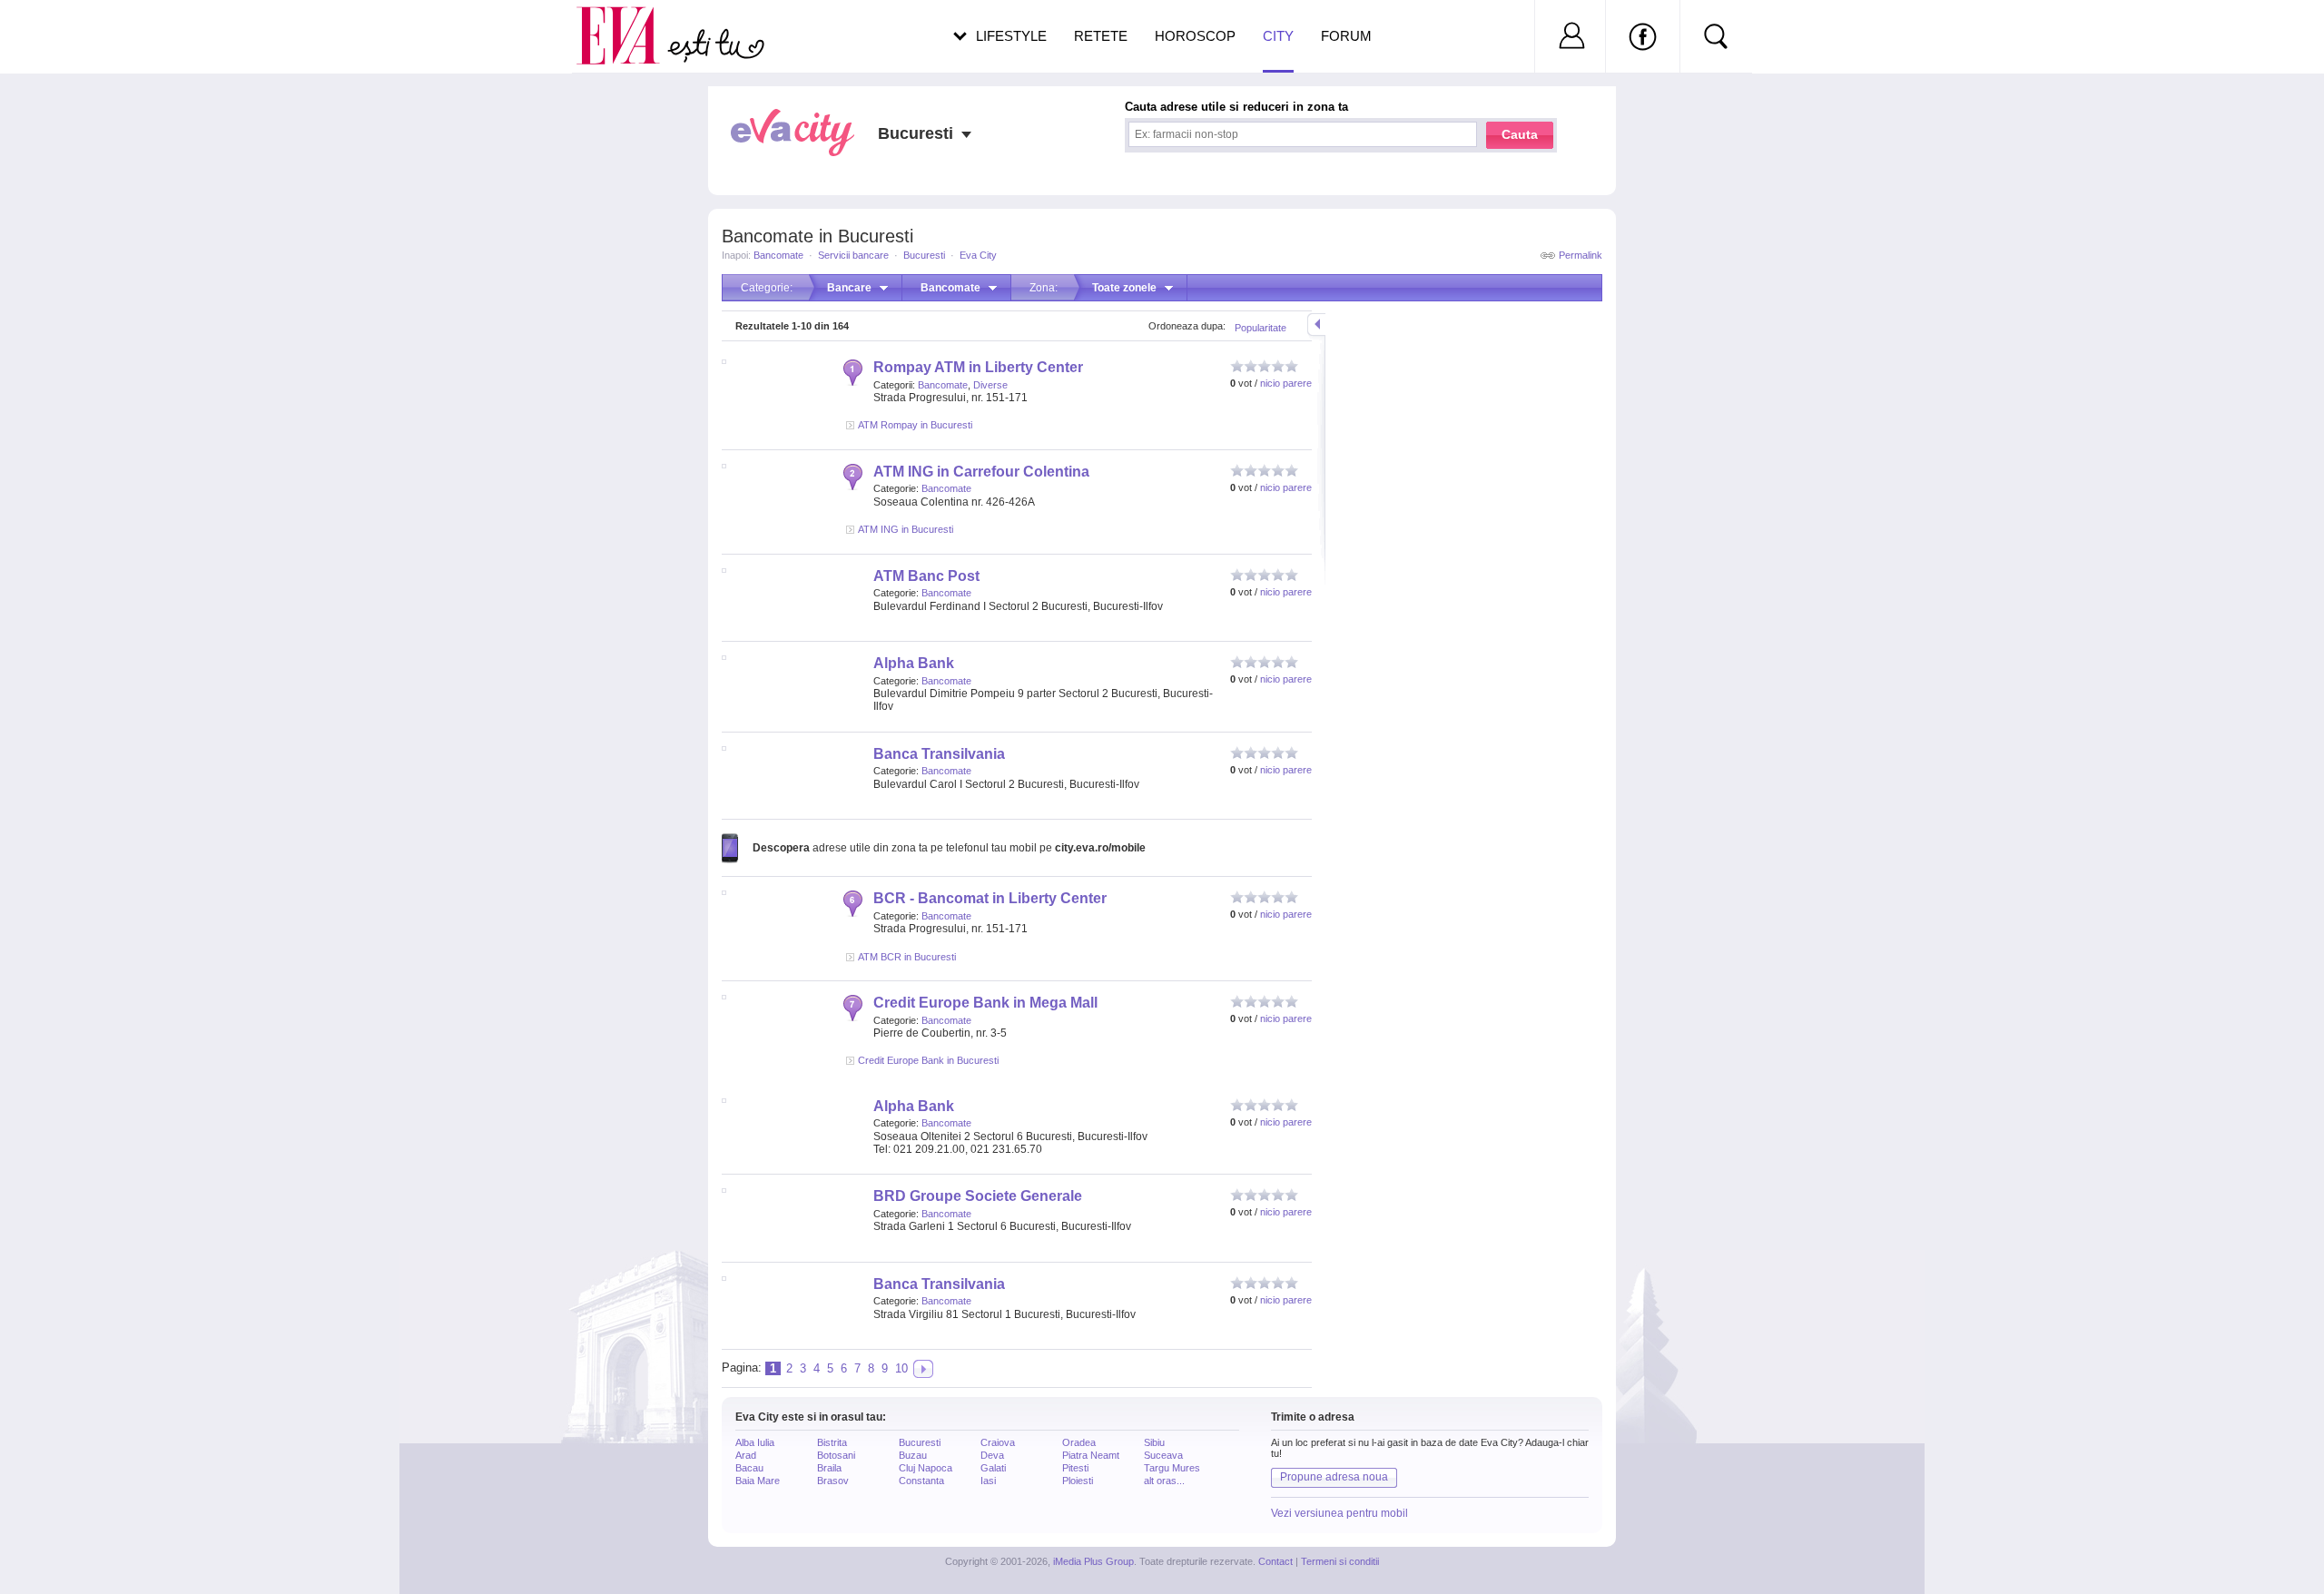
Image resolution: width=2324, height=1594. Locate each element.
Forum (1346, 36)
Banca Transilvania (939, 754)
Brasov (833, 1481)
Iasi (988, 1481)
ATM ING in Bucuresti (906, 529)
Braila (829, 1468)
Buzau (913, 1455)
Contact (1275, 1561)
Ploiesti (1078, 1481)
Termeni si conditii (1340, 1561)
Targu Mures (1172, 1468)
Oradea (1079, 1442)
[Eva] (629, 21)
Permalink (1581, 255)
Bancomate (778, 255)
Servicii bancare (853, 255)
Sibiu (1154, 1442)
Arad (746, 1455)
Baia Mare (758, 1481)
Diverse (990, 385)
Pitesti (1075, 1468)
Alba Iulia (755, 1442)
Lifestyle (1011, 36)
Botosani (836, 1455)
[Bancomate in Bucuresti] (923, 1369)
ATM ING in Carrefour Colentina (981, 472)
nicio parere (1286, 383)
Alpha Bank (914, 663)
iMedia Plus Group (1093, 1561)
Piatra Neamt (1091, 1455)
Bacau (749, 1468)
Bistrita (832, 1442)
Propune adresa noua (1334, 1477)
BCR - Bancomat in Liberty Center (990, 898)
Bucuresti (924, 255)
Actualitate (64, 33)
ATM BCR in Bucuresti (907, 957)
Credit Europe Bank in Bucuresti (928, 1060)
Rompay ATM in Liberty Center (978, 367)
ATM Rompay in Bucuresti (915, 425)
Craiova (998, 1442)
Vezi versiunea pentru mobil (1339, 1513)
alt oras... (1164, 1481)
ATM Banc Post (926, 576)
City (1278, 36)
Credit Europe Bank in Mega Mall (985, 1003)
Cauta (1520, 134)
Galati (993, 1468)
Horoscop (1195, 36)
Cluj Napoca (926, 1468)
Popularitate (1260, 328)
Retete (1101, 36)
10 (901, 1368)
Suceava (1163, 1455)
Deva (992, 1455)
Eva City (978, 255)
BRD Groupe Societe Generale (978, 1196)
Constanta (921, 1481)
